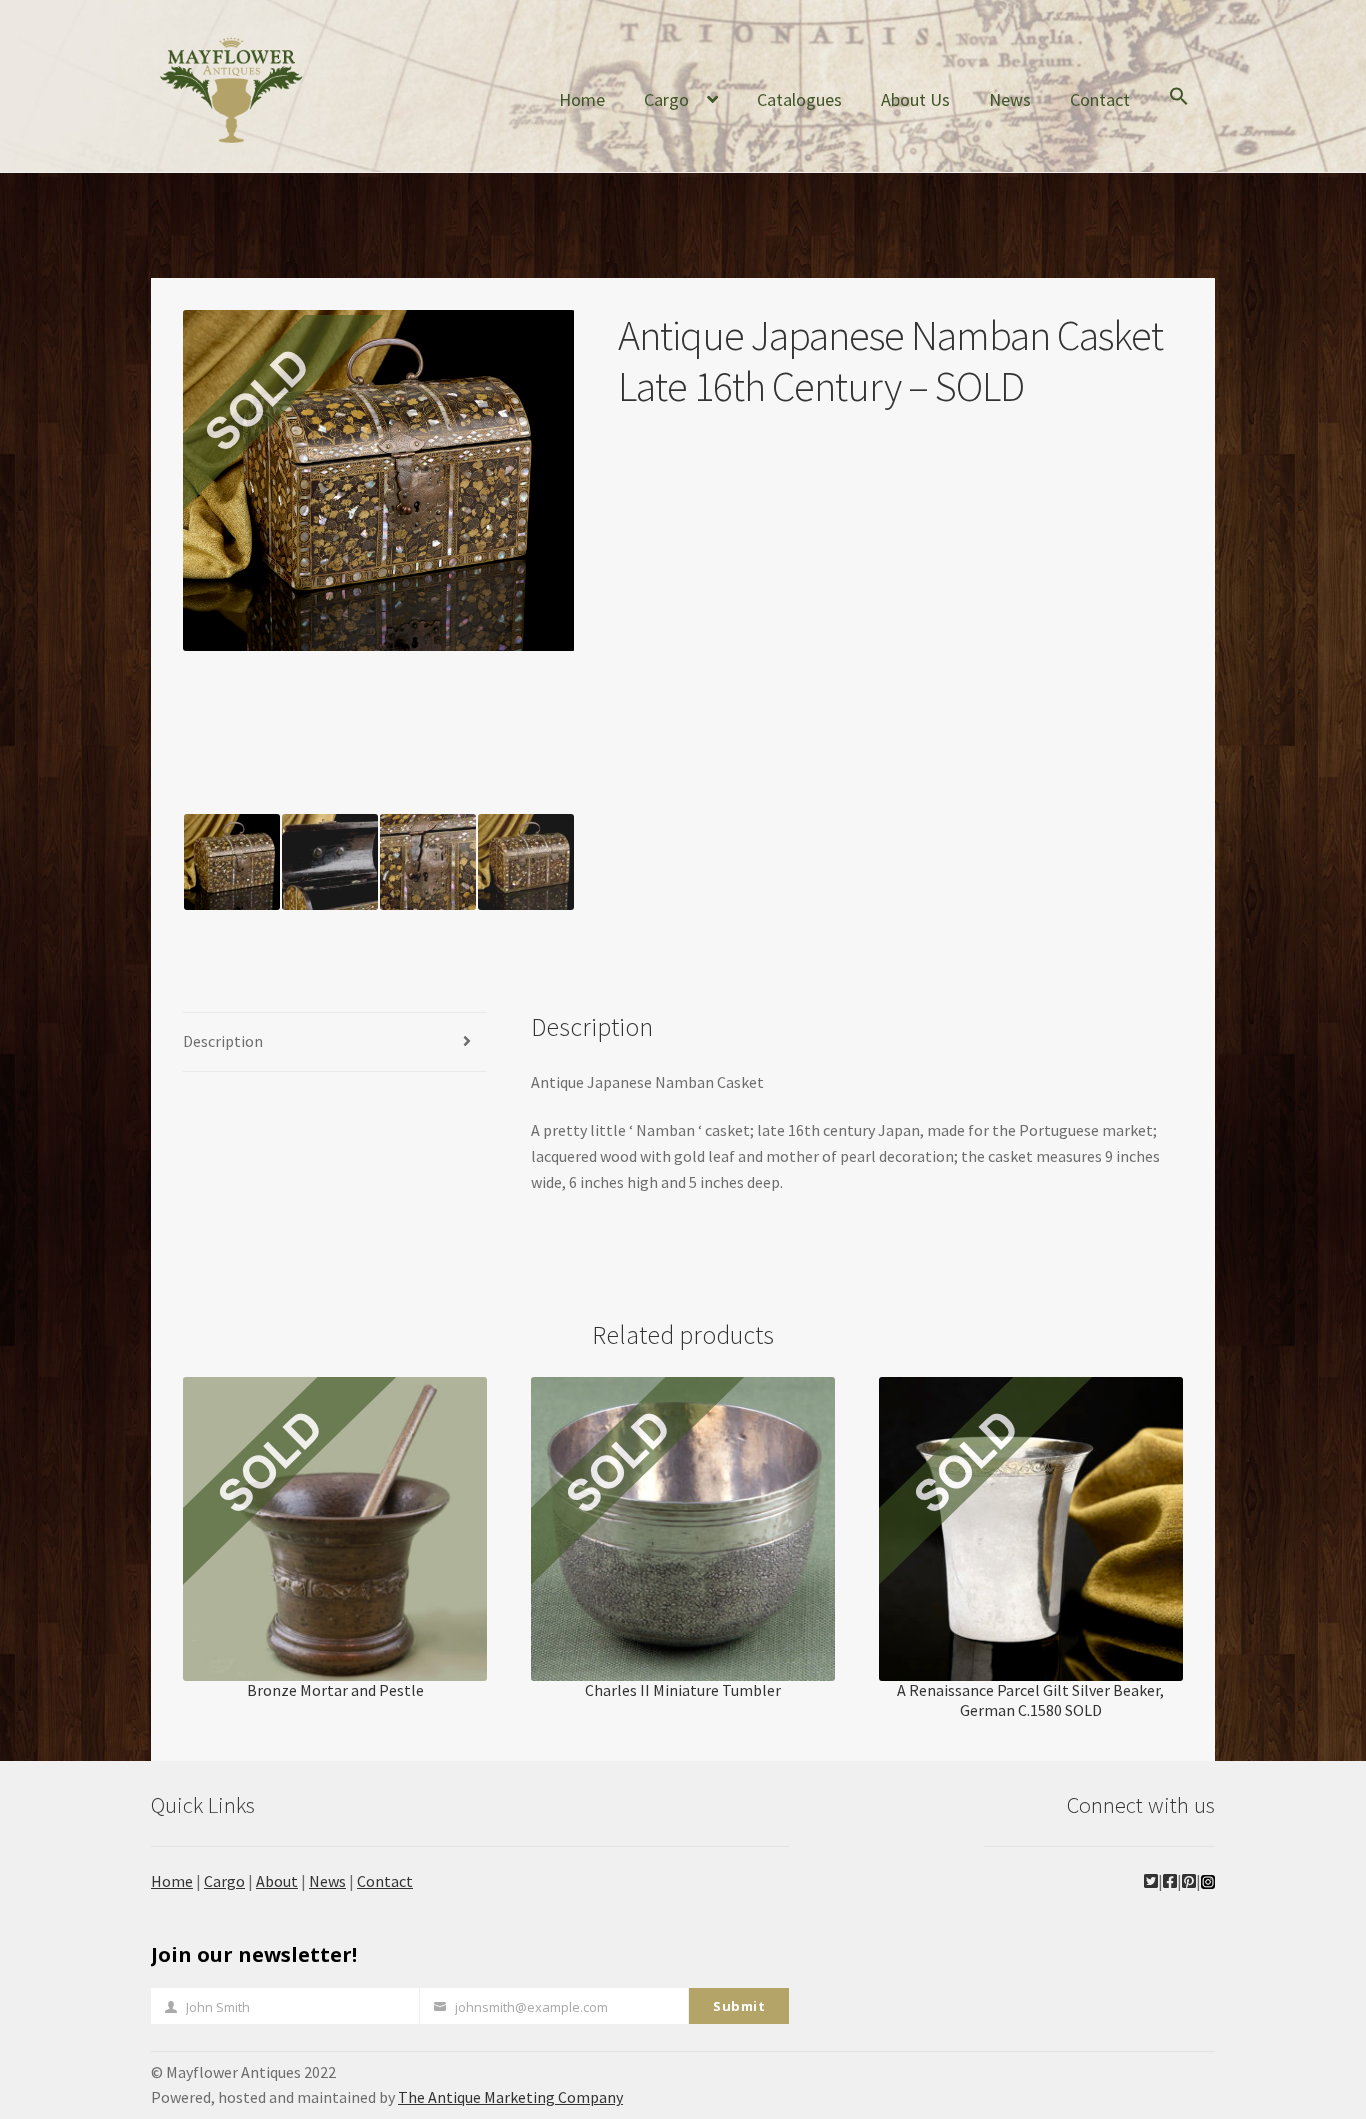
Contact (1100, 99)
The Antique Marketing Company (510, 2097)
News (1010, 99)
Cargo (666, 99)
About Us (915, 99)
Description (223, 1041)
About (277, 1881)
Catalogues (799, 99)
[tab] (335, 1042)
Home (582, 99)
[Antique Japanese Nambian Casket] (330, 862)
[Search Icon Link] (1179, 112)
